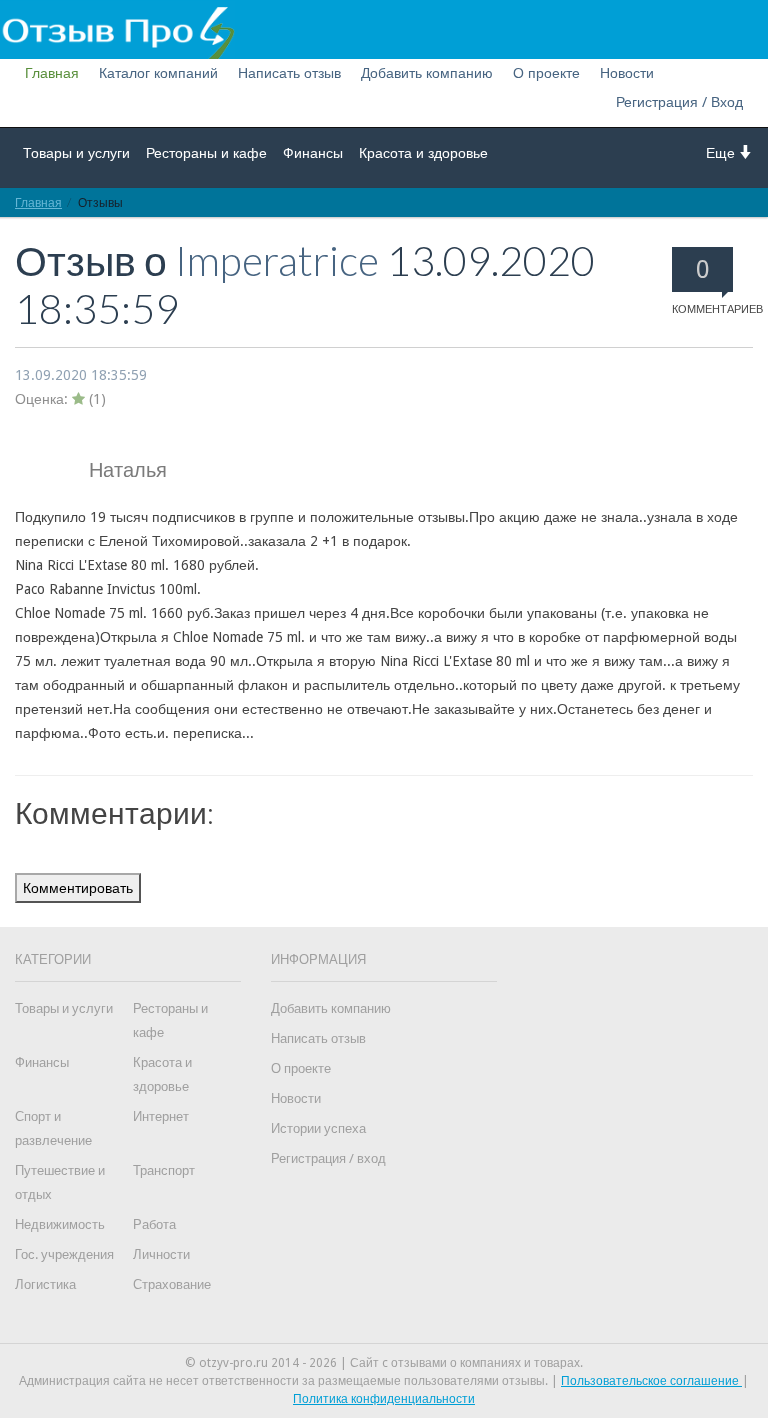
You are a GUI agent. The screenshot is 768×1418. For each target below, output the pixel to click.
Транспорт (164, 1170)
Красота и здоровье (423, 153)
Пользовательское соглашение (651, 1381)
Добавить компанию (427, 73)
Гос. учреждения (64, 1254)
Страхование (172, 1284)
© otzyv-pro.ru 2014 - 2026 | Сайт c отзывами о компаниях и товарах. (384, 1363)
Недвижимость (60, 1224)
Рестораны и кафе (206, 153)
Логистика (45, 1284)
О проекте (546, 73)
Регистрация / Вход (679, 102)
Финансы (313, 153)
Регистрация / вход (328, 1158)
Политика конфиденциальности (384, 1399)
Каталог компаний (158, 73)
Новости (627, 73)
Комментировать (78, 888)
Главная (52, 73)
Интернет (161, 1116)
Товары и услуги (76, 153)
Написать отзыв (289, 73)
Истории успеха (318, 1128)
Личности (161, 1254)
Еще (722, 153)
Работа (154, 1224)
